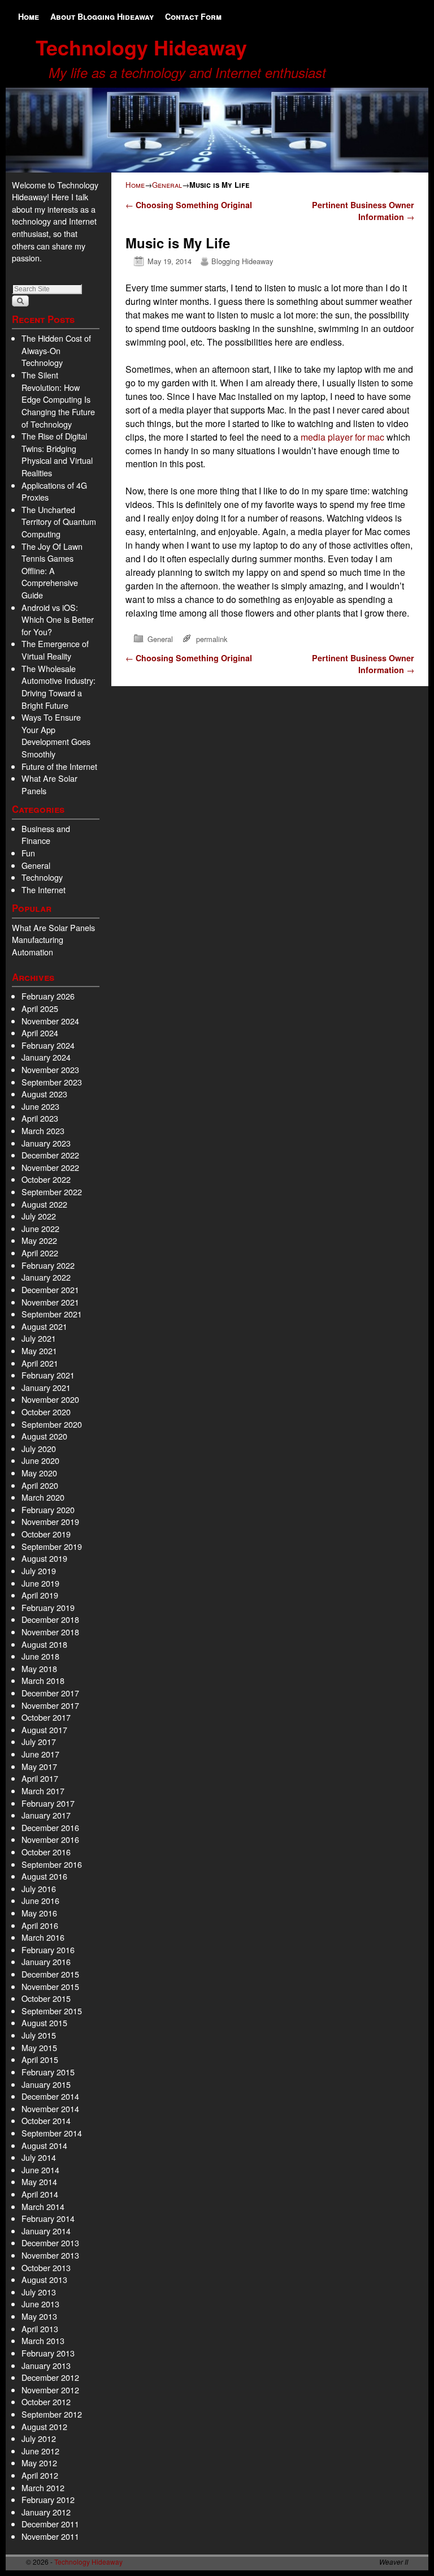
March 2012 (43, 2487)
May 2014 (39, 2181)
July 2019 (39, 1571)
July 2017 (39, 1741)
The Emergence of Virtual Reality (55, 650)
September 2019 (52, 1546)
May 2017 (39, 1766)
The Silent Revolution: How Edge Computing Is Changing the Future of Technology (58, 399)
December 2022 (50, 1155)
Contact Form (193, 16)
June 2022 (40, 1228)
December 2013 (50, 2243)
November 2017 (50, 1705)
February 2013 (48, 2353)
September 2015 (52, 2011)
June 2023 (40, 1106)
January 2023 (46, 1143)
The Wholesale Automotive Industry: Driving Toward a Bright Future (58, 687)
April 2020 (40, 1485)
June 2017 (40, 1754)
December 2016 (50, 1827)
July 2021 (39, 1338)
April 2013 (40, 2329)
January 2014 (46, 2231)
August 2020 (44, 1436)
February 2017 (48, 1803)
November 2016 (50, 1839)
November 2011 (50, 2536)
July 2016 (39, 1888)
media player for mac (342, 437)
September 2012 (52, 2414)
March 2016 (43, 1937)
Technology (42, 877)
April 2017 (40, 1778)
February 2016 (48, 1950)
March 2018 (43, 1680)
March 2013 (43, 2340)
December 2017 (50, 1693)
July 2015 (39, 2035)
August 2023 (44, 1094)
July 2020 (39, 1448)
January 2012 (46, 2512)
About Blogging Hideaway (102, 16)
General (36, 865)
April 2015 (40, 2059)
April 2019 (40, 1595)
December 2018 (50, 1619)
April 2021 (40, 1363)
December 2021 (50, 1289)
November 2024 (50, 1021)
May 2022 (39, 1240)
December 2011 (50, 2524)
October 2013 (46, 2267)
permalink (212, 639)
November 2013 (50, 2255)
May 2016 (39, 1913)
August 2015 (44, 2023)
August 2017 (44, 1729)
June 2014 (40, 2170)
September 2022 (52, 1192)
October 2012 (46, 2401)
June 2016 (40, 1900)
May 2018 (39, 1668)
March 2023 (43, 1130)
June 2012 (40, 2451)
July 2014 (39, 2157)
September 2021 (52, 1314)
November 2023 (50, 1069)
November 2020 (50, 1399)
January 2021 (46, 1387)
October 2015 (46, 1998)
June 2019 (40, 1583)
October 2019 (46, 1534)
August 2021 (44, 1326)
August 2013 (44, 2279)
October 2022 (46, 1179)
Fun (28, 853)
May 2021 (39, 1351)
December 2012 (50, 2377)
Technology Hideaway (141, 47)
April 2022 (40, 1253)
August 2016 (44, 1876)
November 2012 (50, 2390)
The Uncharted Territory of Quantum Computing (59, 522)
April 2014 (40, 2194)
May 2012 (39, 2463)
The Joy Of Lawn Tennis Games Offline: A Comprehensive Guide (52, 570)
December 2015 (50, 1974)
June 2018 (40, 1656)
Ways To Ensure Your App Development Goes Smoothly (56, 735)
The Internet (44, 889)
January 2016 (46, 1961)
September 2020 (52, 1424)
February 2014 (48, 2218)
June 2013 (40, 2304)
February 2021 (48, 1375)
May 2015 (39, 2047)
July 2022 (39, 1216)
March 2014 (43, 2206)
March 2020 (43, 1497)
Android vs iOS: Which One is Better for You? (58, 619)
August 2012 (44, 2426)
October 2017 (46, 1717)
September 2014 (52, 2133)
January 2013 (46, 2365)
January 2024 (46, 1057)
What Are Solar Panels (53, 927)
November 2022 (50, 1167)
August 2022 (44, 1204)
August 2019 (44, 1558)
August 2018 (44, 1644)
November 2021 (50, 1302)
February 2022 (48, 1265)
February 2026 (48, 996)
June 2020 (40, 1460)
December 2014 (50, 2096)
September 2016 (52, 1864)
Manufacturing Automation (38, 945)
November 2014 (50, 2108)
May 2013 (39, 2316)
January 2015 (46, 2084)
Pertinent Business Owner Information (363, 211)
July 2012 (39, 2438)
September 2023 (52, 1082)
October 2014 (46, 2120)
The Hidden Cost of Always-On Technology (56, 350)
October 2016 (46, 1852)
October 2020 (46, 1412)
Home (29, 16)
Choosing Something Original (189, 205)
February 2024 (48, 1045)
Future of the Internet (59, 766)
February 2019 (48, 1607)
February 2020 (48, 1509)
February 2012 (48, 2499)
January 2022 (46, 1277)
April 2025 (40, 1008)
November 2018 (50, 1632)
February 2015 (48, 2072)
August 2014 (44, 2145)
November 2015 (50, 1986)
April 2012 (40, 2475)
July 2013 (39, 2292)
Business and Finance (46, 835)
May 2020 (39, 1473)
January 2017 (46, 1815)
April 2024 (40, 1033)
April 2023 (40, 1118)
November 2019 (50, 1521)
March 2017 (43, 1791)
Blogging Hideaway (242, 261)
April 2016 (40, 1925)
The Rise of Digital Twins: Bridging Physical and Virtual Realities (57, 454)
